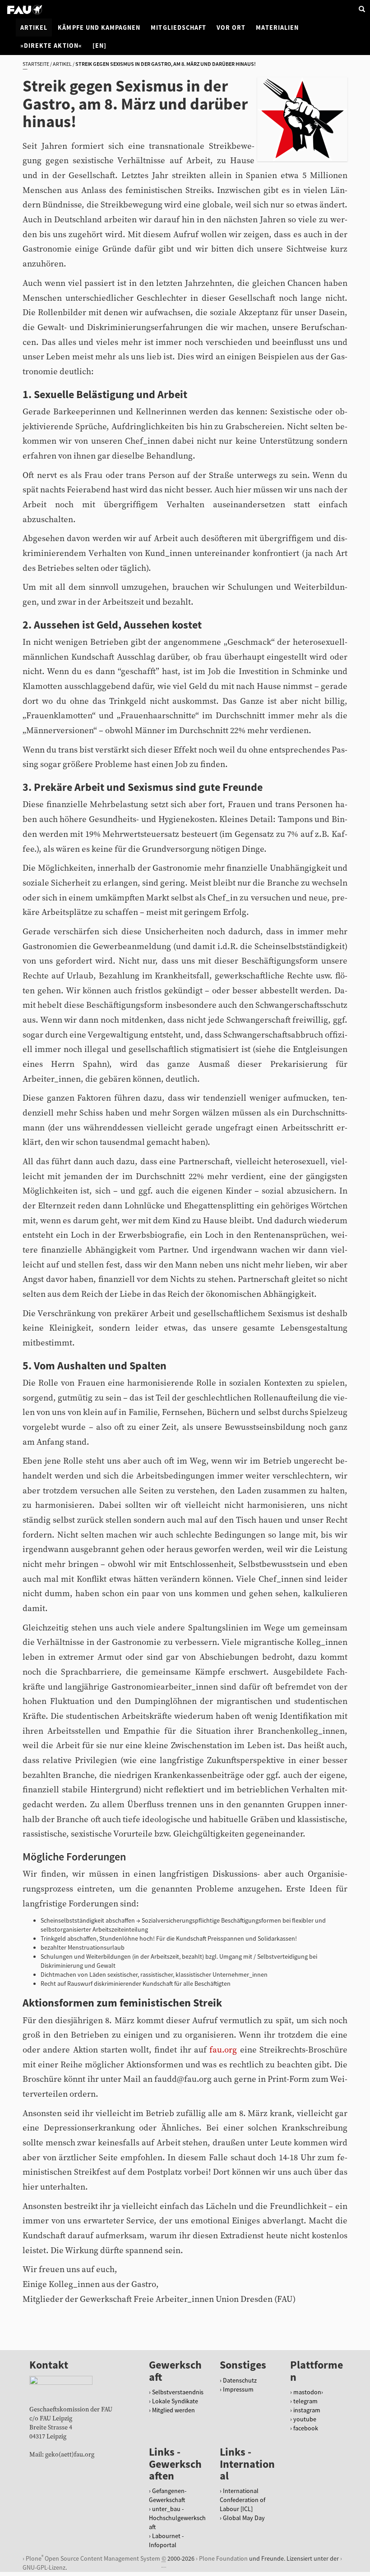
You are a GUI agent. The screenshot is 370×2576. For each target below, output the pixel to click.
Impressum (238, 2389)
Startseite (36, 64)
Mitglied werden (173, 2410)
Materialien (277, 28)
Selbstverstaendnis (178, 2392)
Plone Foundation (223, 2558)
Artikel (34, 28)
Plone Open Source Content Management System (93, 2558)
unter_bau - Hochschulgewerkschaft (177, 2518)
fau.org (223, 2050)
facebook (306, 2428)
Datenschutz (240, 2380)
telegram (305, 2401)
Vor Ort (231, 28)
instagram (307, 2410)
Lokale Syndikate (175, 2401)
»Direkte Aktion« (51, 46)
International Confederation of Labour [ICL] (243, 2500)
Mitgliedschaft (178, 28)
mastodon (307, 2392)
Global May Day (244, 2518)
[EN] (99, 46)
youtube (305, 2419)
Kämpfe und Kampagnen (99, 28)
